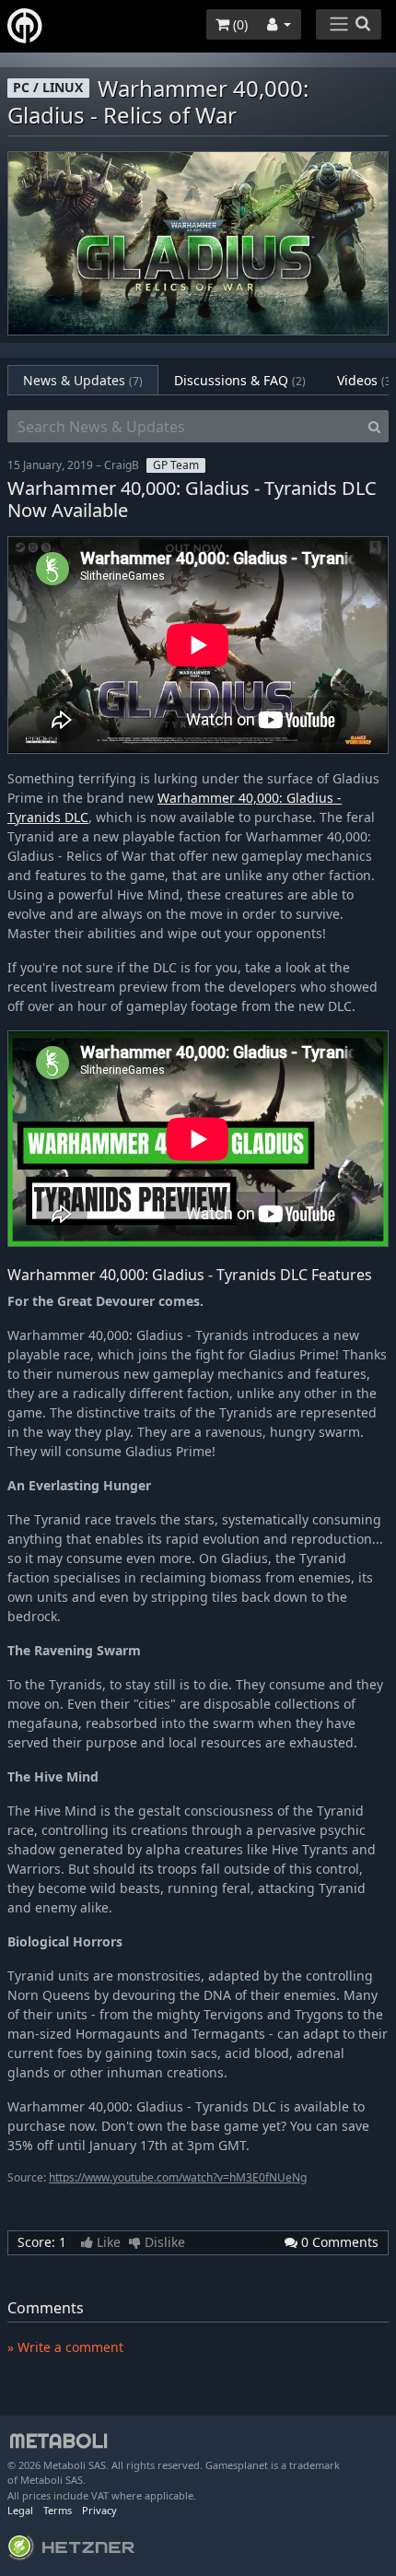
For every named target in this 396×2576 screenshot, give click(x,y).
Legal (20, 2510)
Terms (58, 2510)
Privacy (99, 2510)
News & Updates (83, 380)
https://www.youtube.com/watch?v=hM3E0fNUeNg (178, 2177)
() (239, 24)
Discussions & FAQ (240, 380)
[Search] (374, 427)
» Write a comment (65, 2347)
